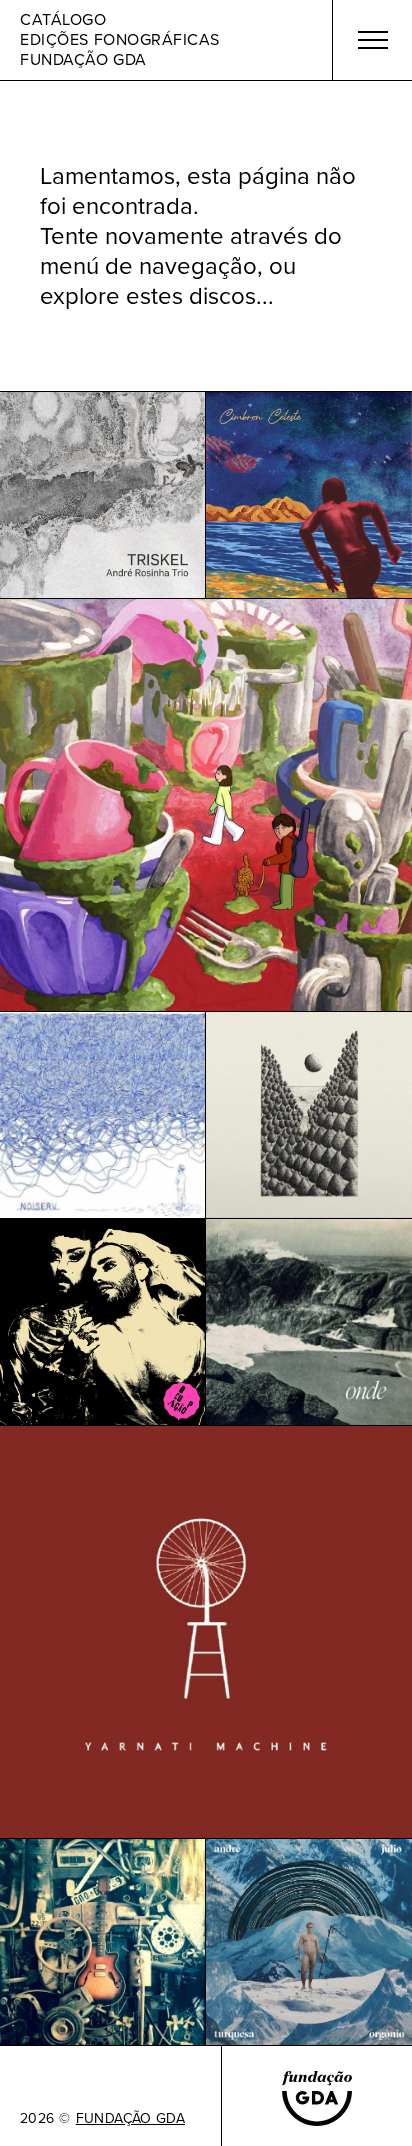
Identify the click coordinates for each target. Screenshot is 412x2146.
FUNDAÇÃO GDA (130, 2119)
